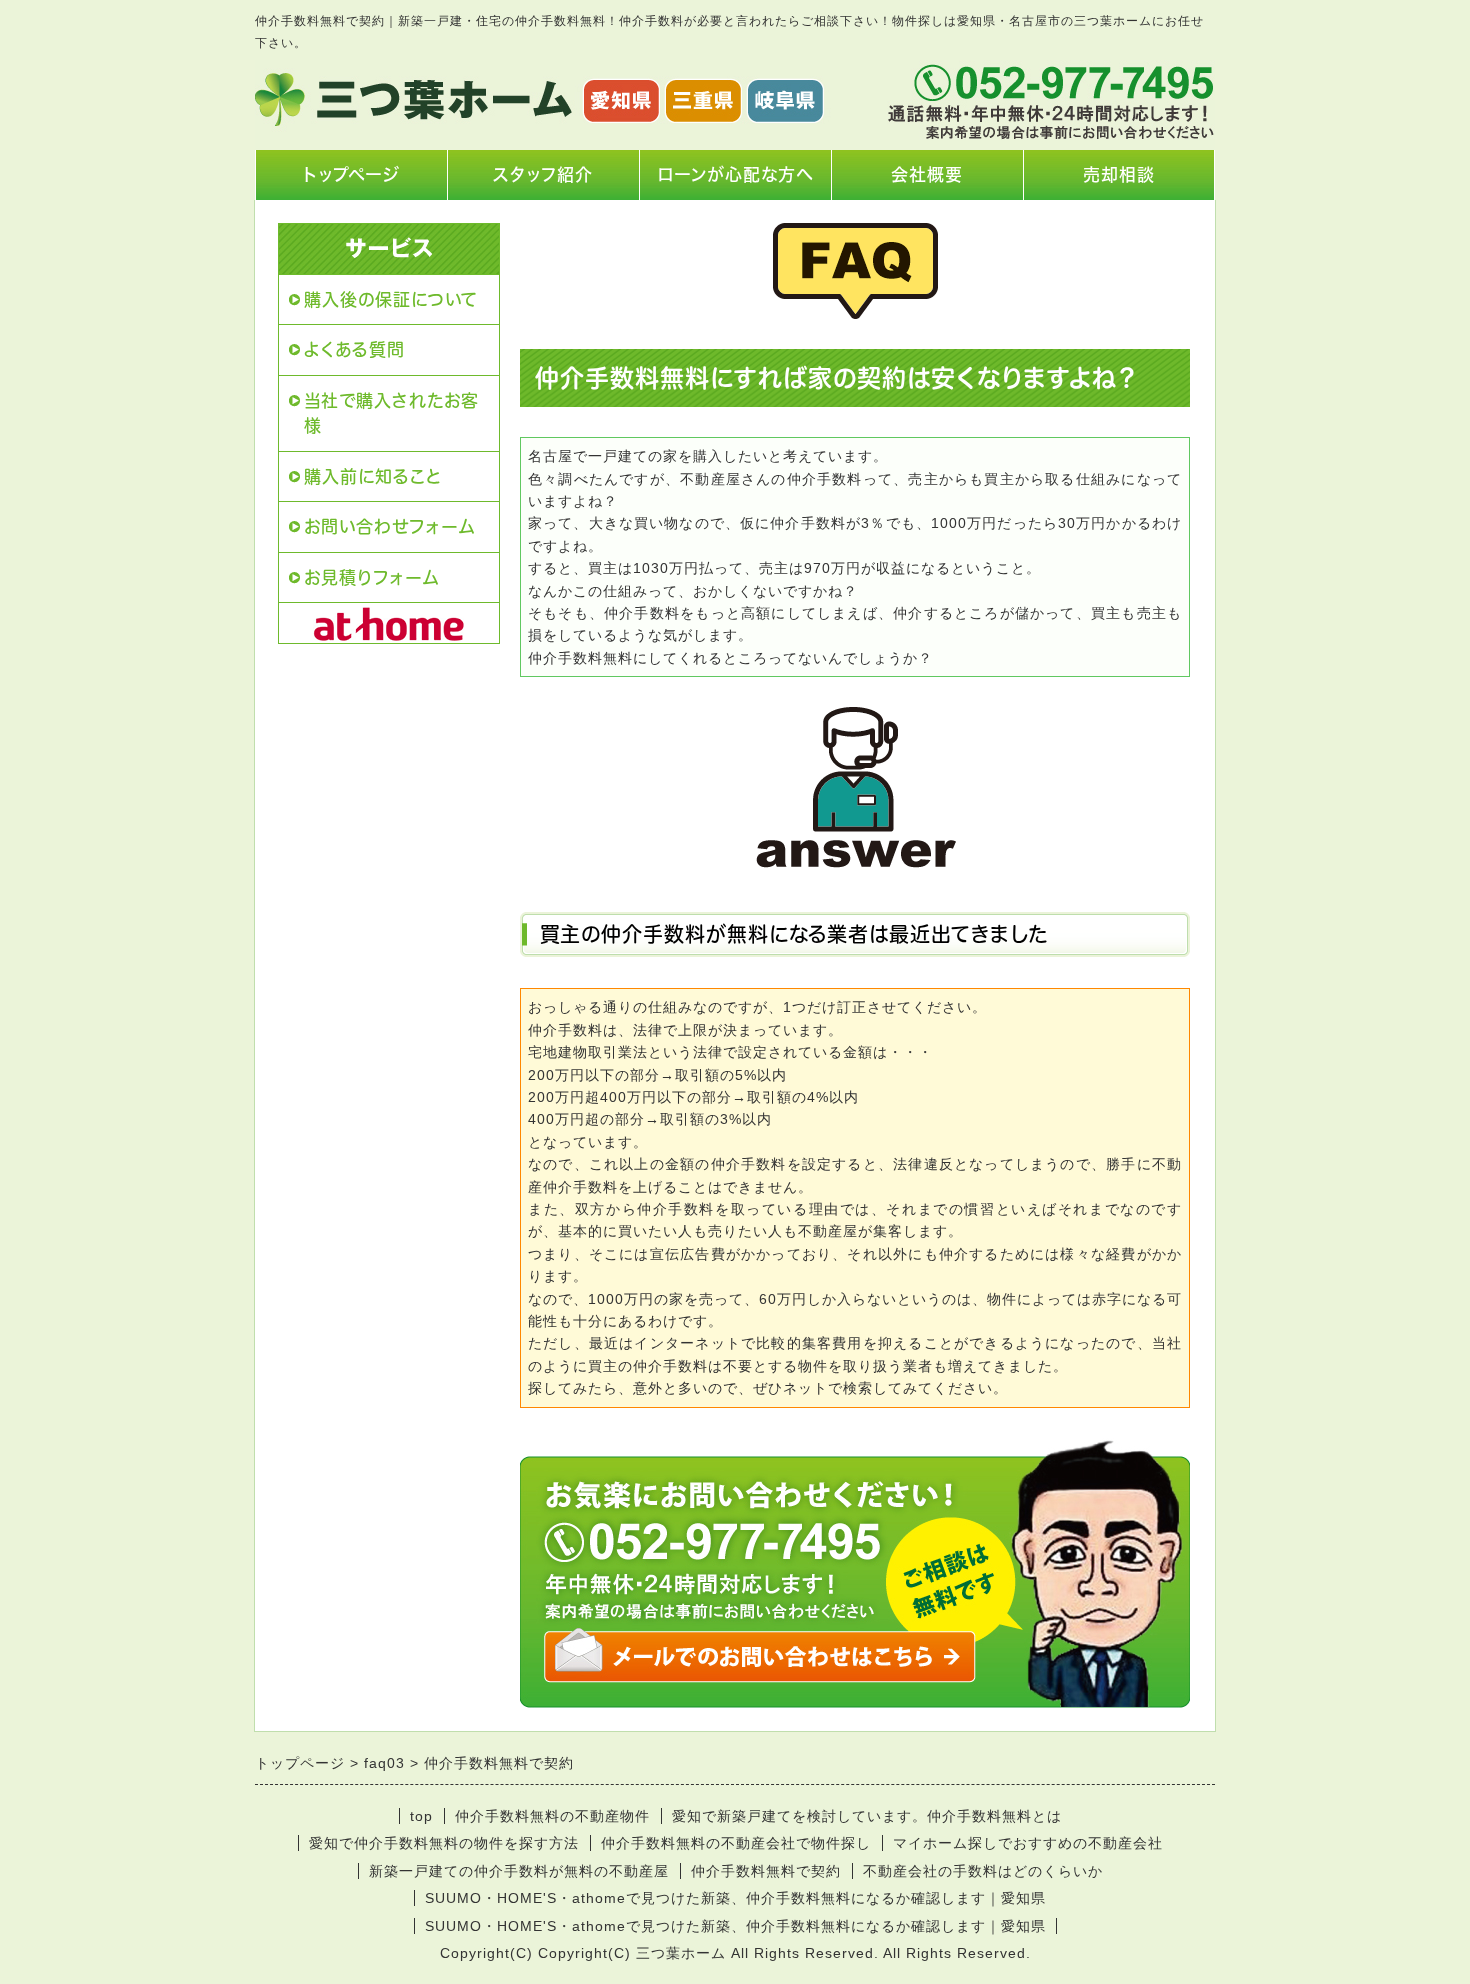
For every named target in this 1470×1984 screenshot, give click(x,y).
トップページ (351, 174)
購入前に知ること (373, 476)
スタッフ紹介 (543, 174)
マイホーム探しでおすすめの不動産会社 (1028, 1843)
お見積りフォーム (371, 577)
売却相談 (1119, 174)
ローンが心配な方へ (735, 174)
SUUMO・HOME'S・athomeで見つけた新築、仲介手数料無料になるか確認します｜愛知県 (735, 1898)
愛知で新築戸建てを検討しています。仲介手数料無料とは (867, 1816)
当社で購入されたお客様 (391, 413)
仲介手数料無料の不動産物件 (552, 1816)
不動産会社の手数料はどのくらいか (983, 1871)
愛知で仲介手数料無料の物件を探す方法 (444, 1843)
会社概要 (927, 174)
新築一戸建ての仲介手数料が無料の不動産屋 (519, 1871)
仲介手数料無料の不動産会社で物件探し (736, 1843)
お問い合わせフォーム (389, 526)
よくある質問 (354, 349)
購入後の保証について (391, 299)
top (421, 1816)
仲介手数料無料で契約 (766, 1871)
